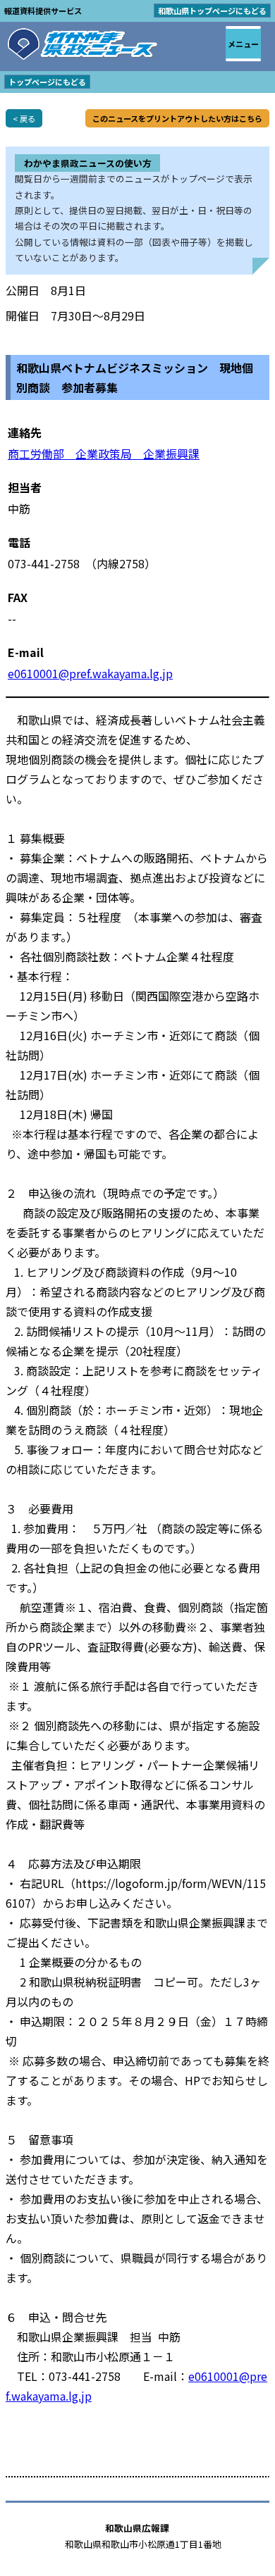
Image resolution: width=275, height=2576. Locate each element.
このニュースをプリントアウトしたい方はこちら (177, 118)
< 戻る (24, 118)
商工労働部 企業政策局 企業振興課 (104, 454)
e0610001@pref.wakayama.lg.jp (90, 673)
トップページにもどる (47, 82)
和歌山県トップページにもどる (212, 11)
